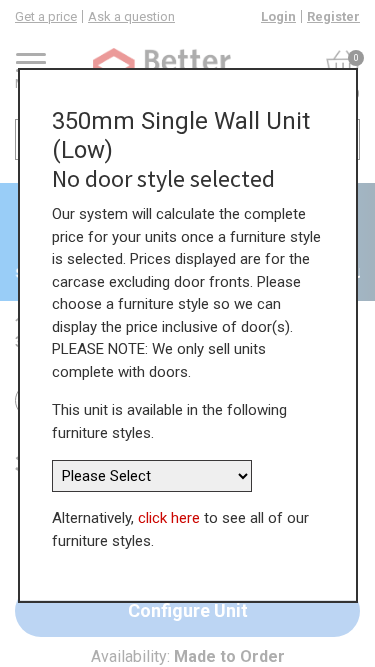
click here (169, 518)
